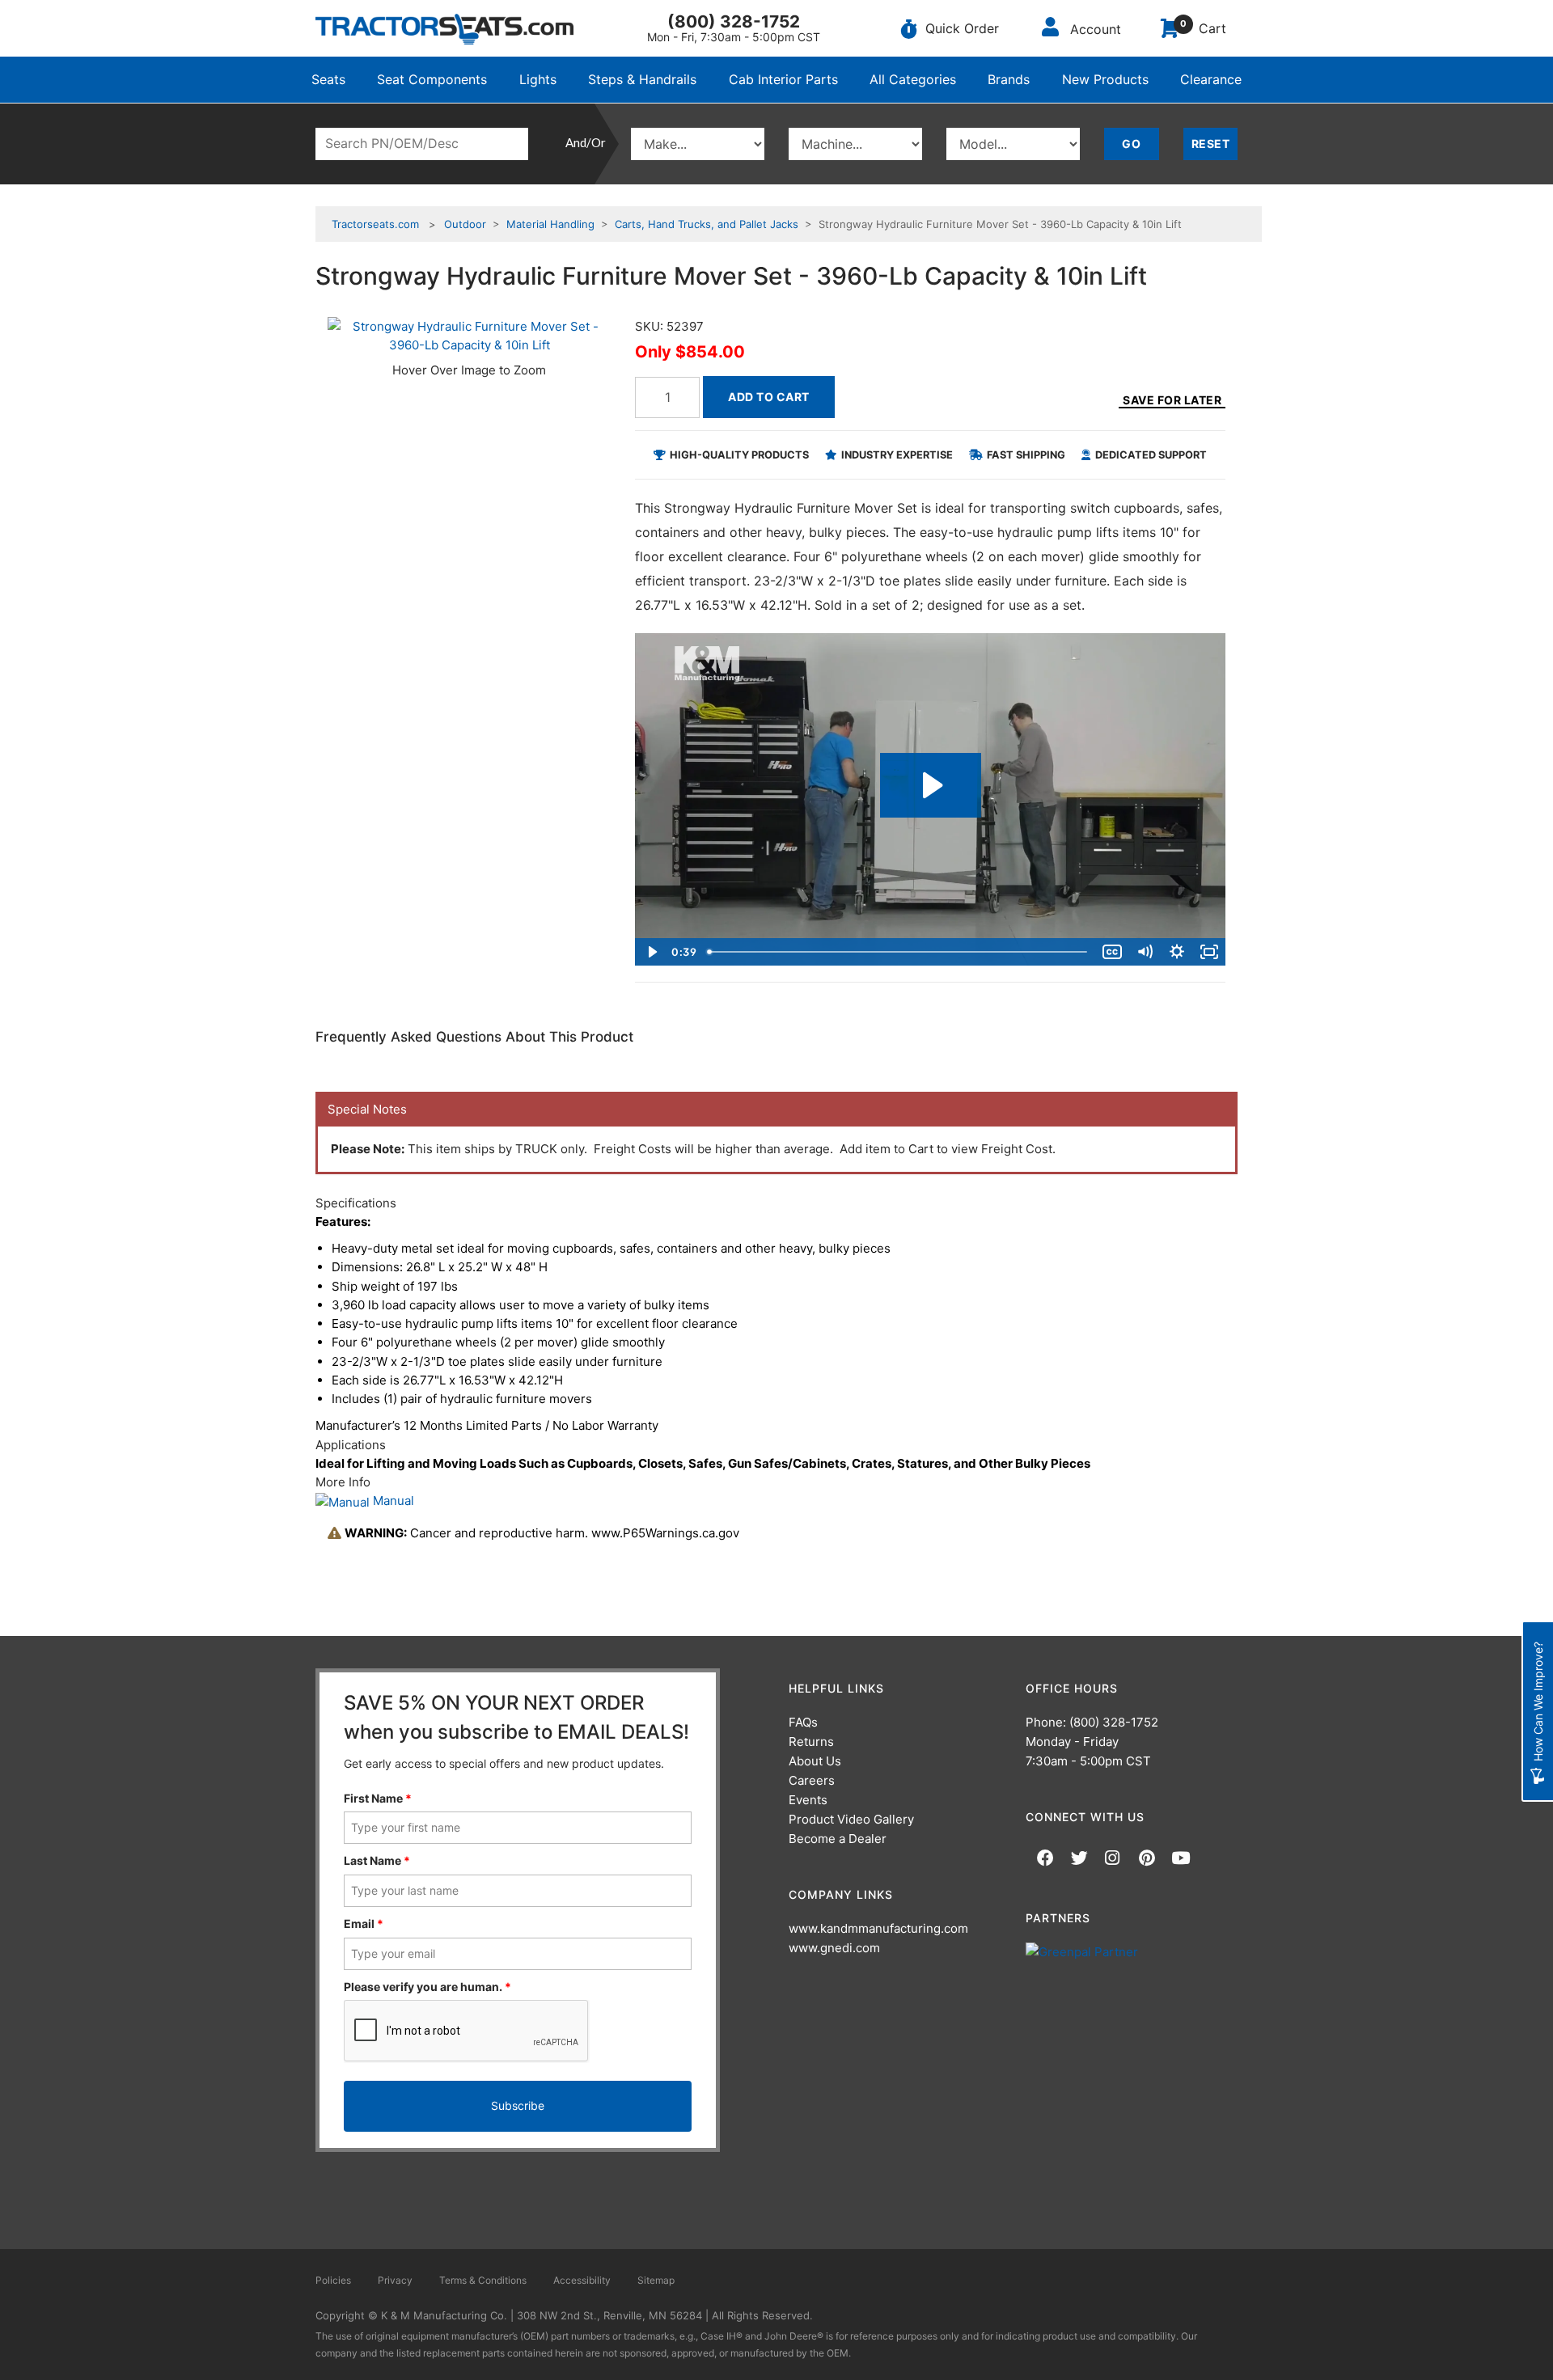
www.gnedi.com (834, 1948)
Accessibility (582, 2280)
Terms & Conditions (483, 2280)
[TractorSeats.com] (444, 29)
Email (364, 1923)
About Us (815, 1761)
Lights (538, 79)
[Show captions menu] (1112, 952)
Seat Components (432, 79)
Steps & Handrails (642, 79)
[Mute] (1145, 952)
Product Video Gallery (851, 1819)
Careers (812, 1780)
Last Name (377, 1860)
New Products (1105, 79)
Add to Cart (769, 397)
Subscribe (518, 2105)
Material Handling (550, 224)
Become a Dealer (838, 1839)
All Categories (913, 79)
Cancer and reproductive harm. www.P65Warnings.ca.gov (542, 1533)
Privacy (395, 2280)
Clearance (1211, 79)
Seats (328, 79)
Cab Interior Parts (783, 79)
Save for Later (1172, 400)
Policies (333, 2280)
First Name (378, 1798)
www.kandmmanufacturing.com (878, 1928)
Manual (392, 1501)
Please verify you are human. (427, 1987)
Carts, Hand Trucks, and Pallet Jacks (707, 224)
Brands (1009, 79)
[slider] (899, 952)
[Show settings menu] (1177, 952)
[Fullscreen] (1209, 952)
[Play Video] (651, 952)
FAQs (803, 1722)
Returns (811, 1742)
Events (808, 1800)
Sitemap (656, 2280)
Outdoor (465, 224)
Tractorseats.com (375, 224)
